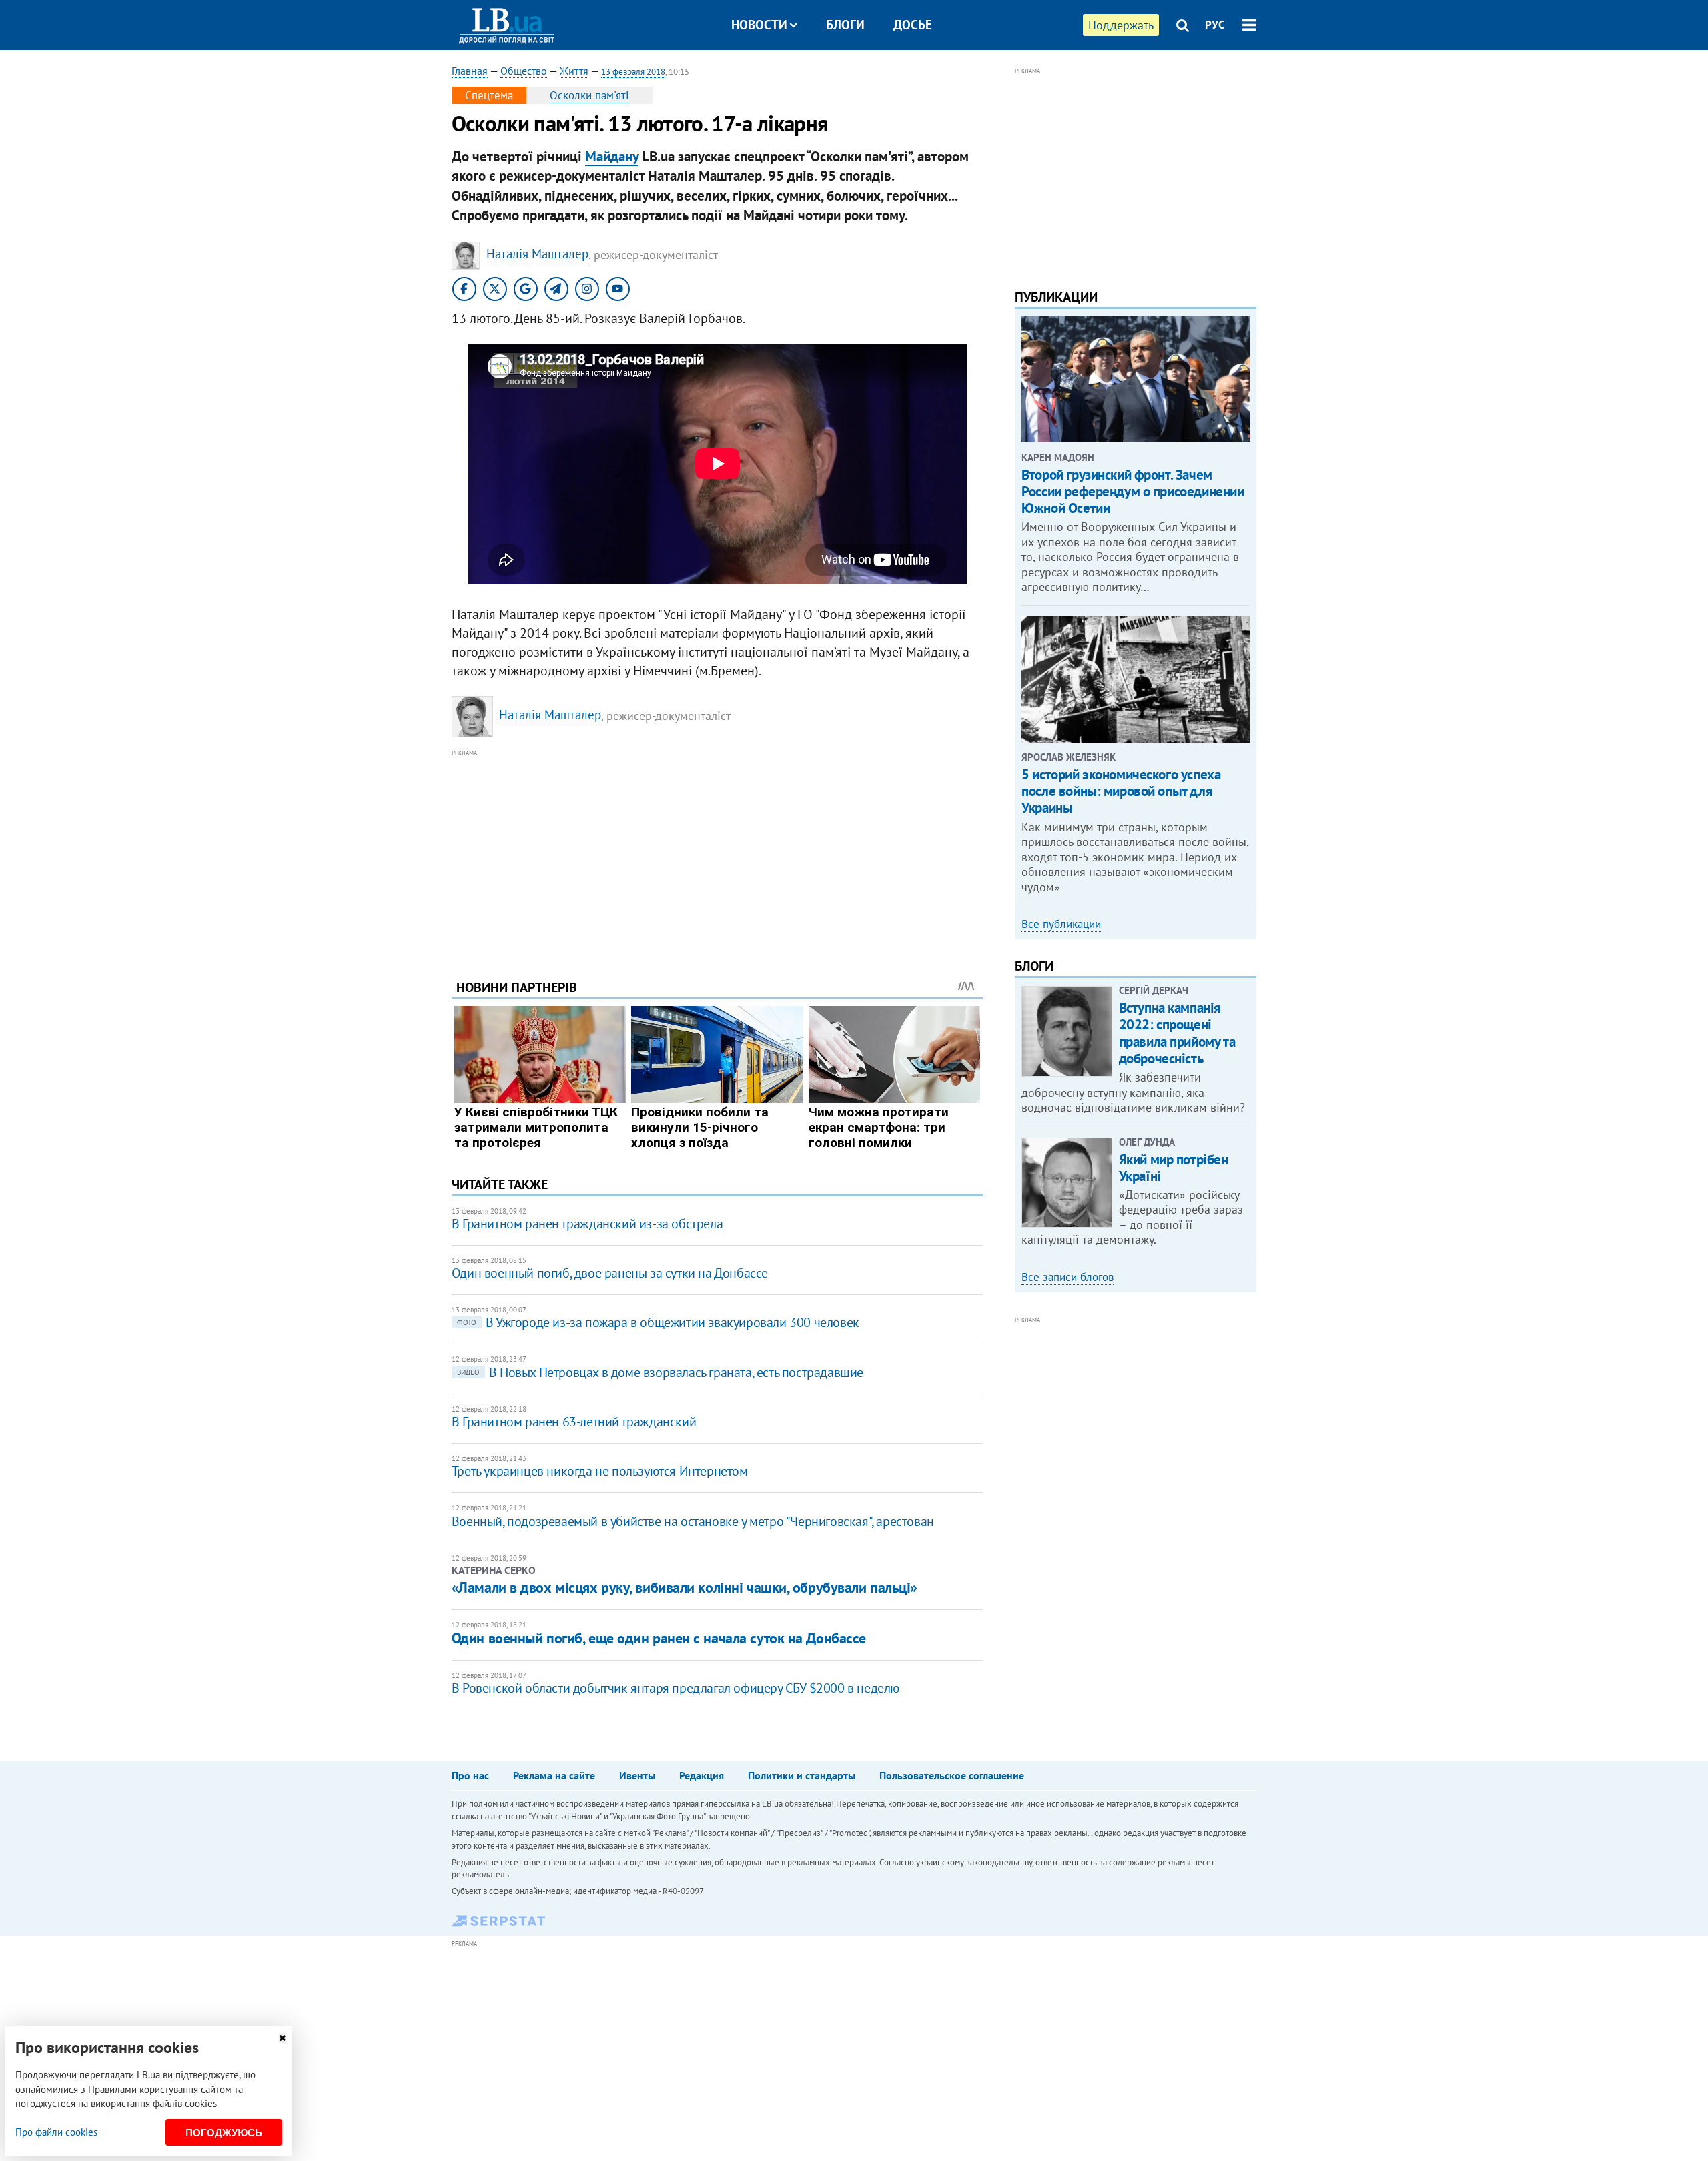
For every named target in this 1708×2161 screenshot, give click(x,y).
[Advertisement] (717, 854)
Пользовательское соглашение (952, 1775)
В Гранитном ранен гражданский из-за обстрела (587, 1224)
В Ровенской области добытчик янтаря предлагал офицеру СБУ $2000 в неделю (676, 1688)
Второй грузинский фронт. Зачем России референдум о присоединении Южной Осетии (1133, 491)
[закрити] (282, 2038)
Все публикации (1061, 924)
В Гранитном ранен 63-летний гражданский (574, 1422)
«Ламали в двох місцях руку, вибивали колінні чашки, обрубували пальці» (685, 1587)
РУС (1215, 25)
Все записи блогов (1067, 1277)
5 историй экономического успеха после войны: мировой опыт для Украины (1121, 791)
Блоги (845, 25)
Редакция (702, 1775)
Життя (574, 71)
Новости (759, 25)
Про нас (470, 1775)
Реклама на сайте (554, 1775)
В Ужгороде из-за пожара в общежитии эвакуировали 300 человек (658, 1322)
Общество (524, 71)
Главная (470, 71)
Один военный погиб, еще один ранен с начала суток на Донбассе (659, 1638)
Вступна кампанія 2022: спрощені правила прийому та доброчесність (1177, 1033)
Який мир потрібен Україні (1174, 1168)
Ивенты (637, 1775)
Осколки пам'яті (589, 95)
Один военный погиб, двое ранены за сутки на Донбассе (610, 1273)
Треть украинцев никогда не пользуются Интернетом (600, 1471)
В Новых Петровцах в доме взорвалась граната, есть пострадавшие (660, 1372)
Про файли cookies (56, 2132)
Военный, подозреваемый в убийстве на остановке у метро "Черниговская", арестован (693, 1521)
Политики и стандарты (802, 1775)
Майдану (612, 156)
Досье (913, 25)
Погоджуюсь (224, 2133)
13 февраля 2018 (633, 72)
